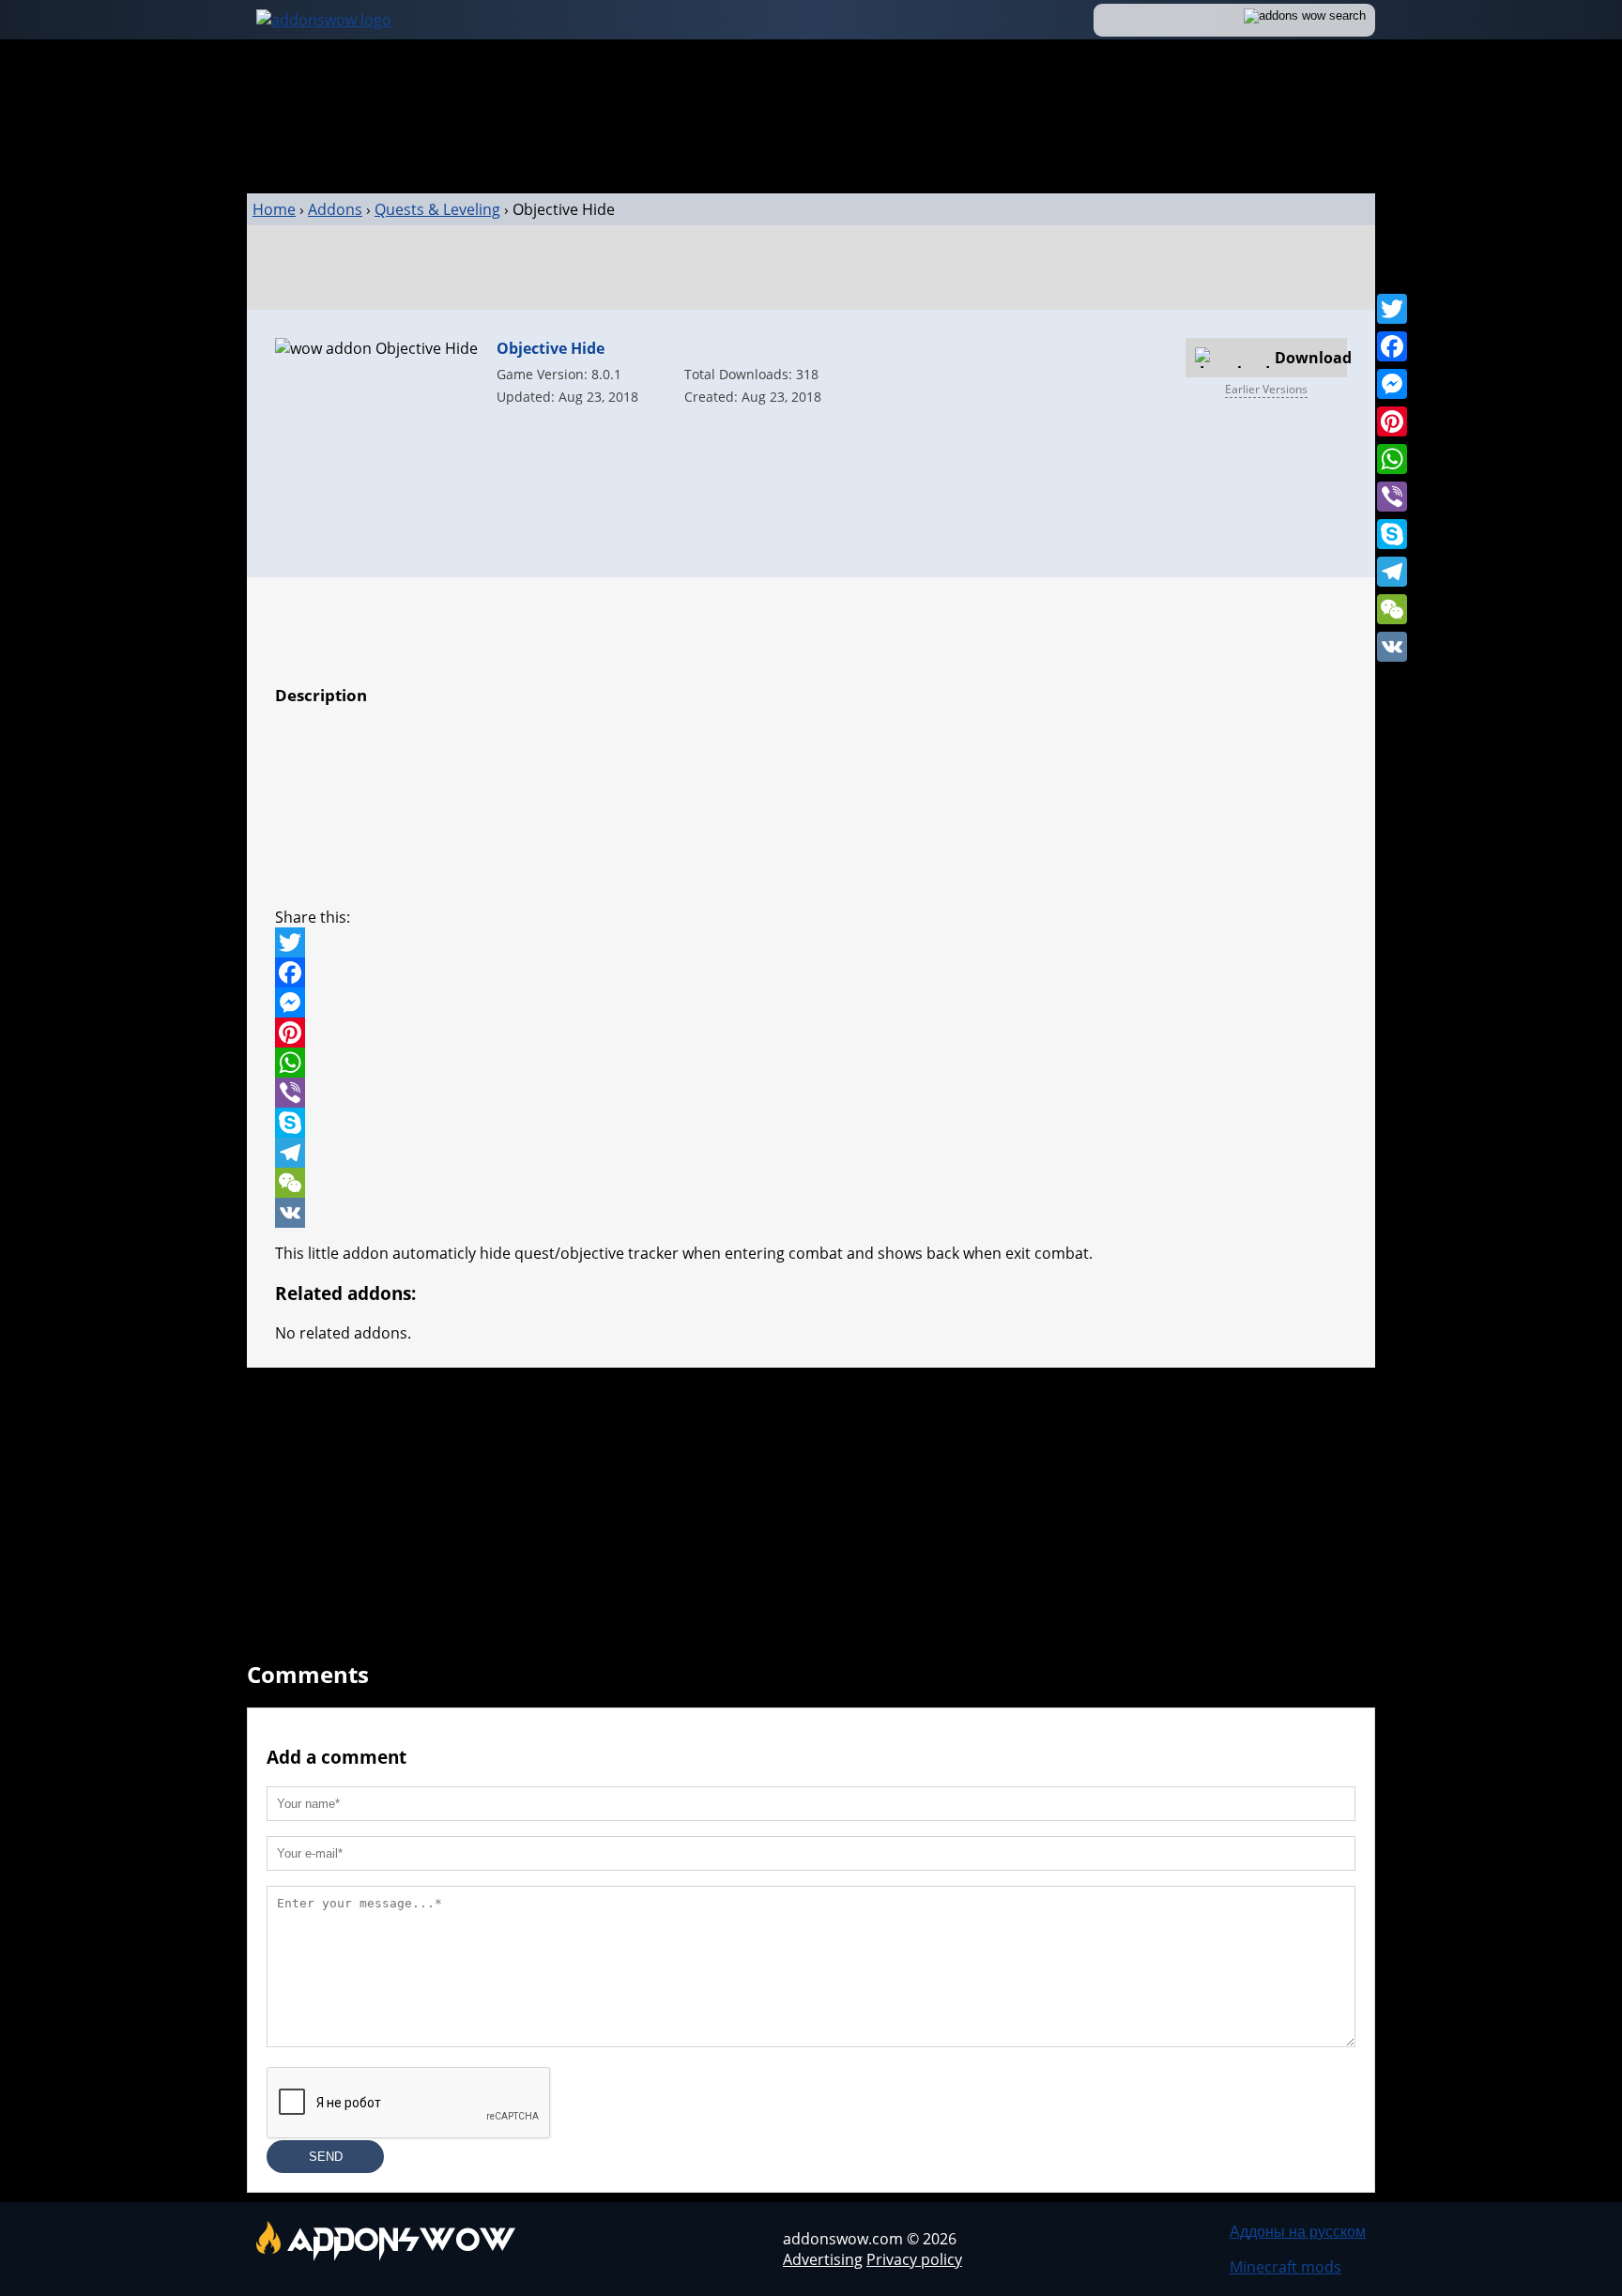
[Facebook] (1392, 346)
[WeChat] (1392, 609)
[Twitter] (1392, 309)
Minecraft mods (1285, 2267)
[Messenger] (1392, 384)
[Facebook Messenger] (811, 1003)
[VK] (1392, 647)
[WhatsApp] (1392, 459)
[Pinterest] (1392, 421)
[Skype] (1392, 534)
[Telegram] (1392, 572)
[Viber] (1392, 497)
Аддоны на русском (1298, 2231)
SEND (326, 2157)
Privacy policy (914, 2259)
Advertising (823, 2259)
